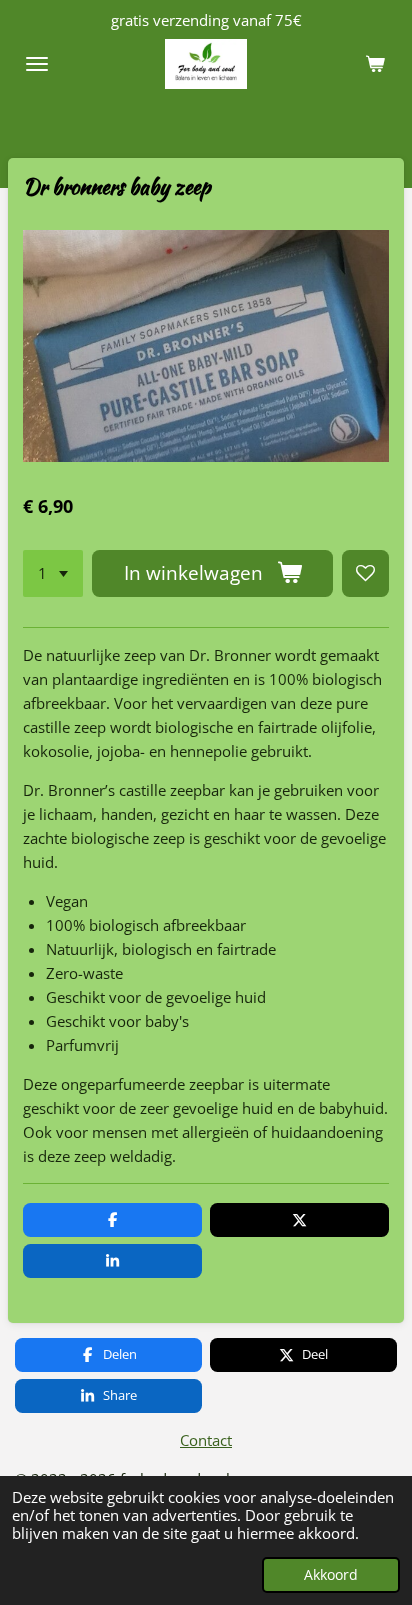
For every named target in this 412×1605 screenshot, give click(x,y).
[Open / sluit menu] (37, 64)
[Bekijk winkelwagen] (375, 64)
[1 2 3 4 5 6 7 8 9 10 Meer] (53, 573)
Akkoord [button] (331, 1575)
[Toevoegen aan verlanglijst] (365, 573)
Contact (206, 1440)
